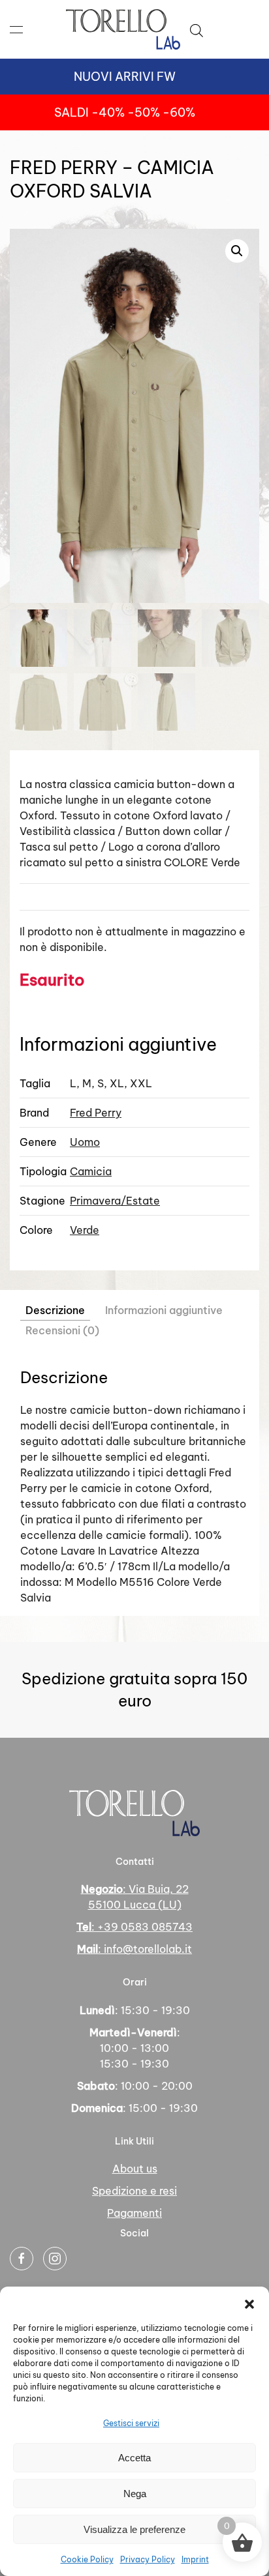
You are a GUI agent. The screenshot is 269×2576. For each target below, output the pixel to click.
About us (135, 2169)
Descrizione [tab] (55, 1310)
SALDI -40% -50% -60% (125, 112)
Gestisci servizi (131, 2423)
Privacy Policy (148, 2559)
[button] (249, 2303)
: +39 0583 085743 (134, 1927)
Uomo (85, 1142)
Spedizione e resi (134, 2191)
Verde (85, 1230)
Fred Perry (96, 1113)
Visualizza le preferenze (134, 2529)
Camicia (91, 1171)
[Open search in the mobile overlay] (197, 29)
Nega (135, 2494)
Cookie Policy (87, 2559)
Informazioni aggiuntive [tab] (164, 1310)
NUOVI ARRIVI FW (125, 77)
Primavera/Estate (115, 1201)
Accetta (134, 2458)
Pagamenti (134, 2213)
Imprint (195, 2559)
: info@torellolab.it (134, 1949)
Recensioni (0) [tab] (62, 1330)
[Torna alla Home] (123, 29)
